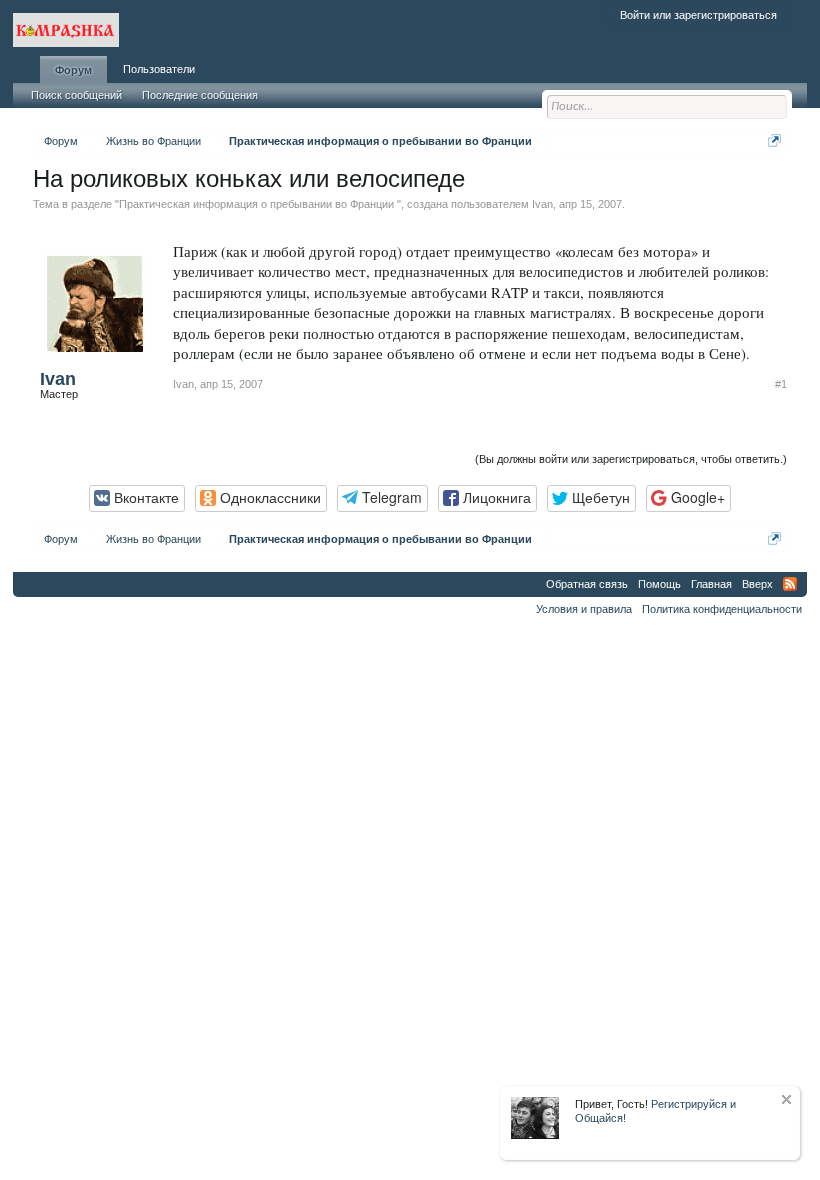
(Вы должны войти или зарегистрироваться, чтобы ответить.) (631, 459)
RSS (790, 584)
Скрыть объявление (786, 1099)
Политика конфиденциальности (722, 609)
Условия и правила (584, 609)
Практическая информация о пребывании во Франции (258, 204)
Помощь (659, 584)
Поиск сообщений (76, 95)
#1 (781, 384)
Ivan (542, 204)
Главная (711, 584)
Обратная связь (587, 584)
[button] (137, 498)
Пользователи (159, 69)
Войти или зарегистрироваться (698, 15)
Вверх (757, 584)
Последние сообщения (200, 95)
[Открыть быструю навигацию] (774, 140)
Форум (73, 70)
